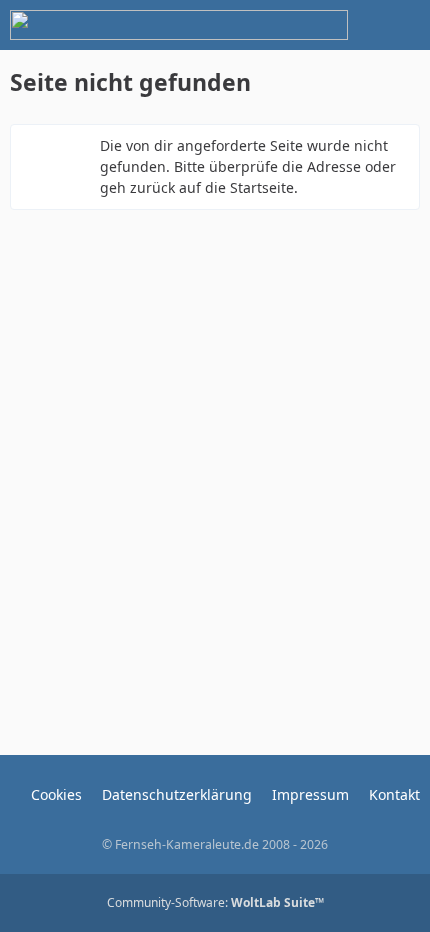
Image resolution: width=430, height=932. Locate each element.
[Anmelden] (354, 25)
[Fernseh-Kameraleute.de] (179, 25)
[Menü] (404, 25)
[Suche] (304, 25)
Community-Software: (215, 902)
